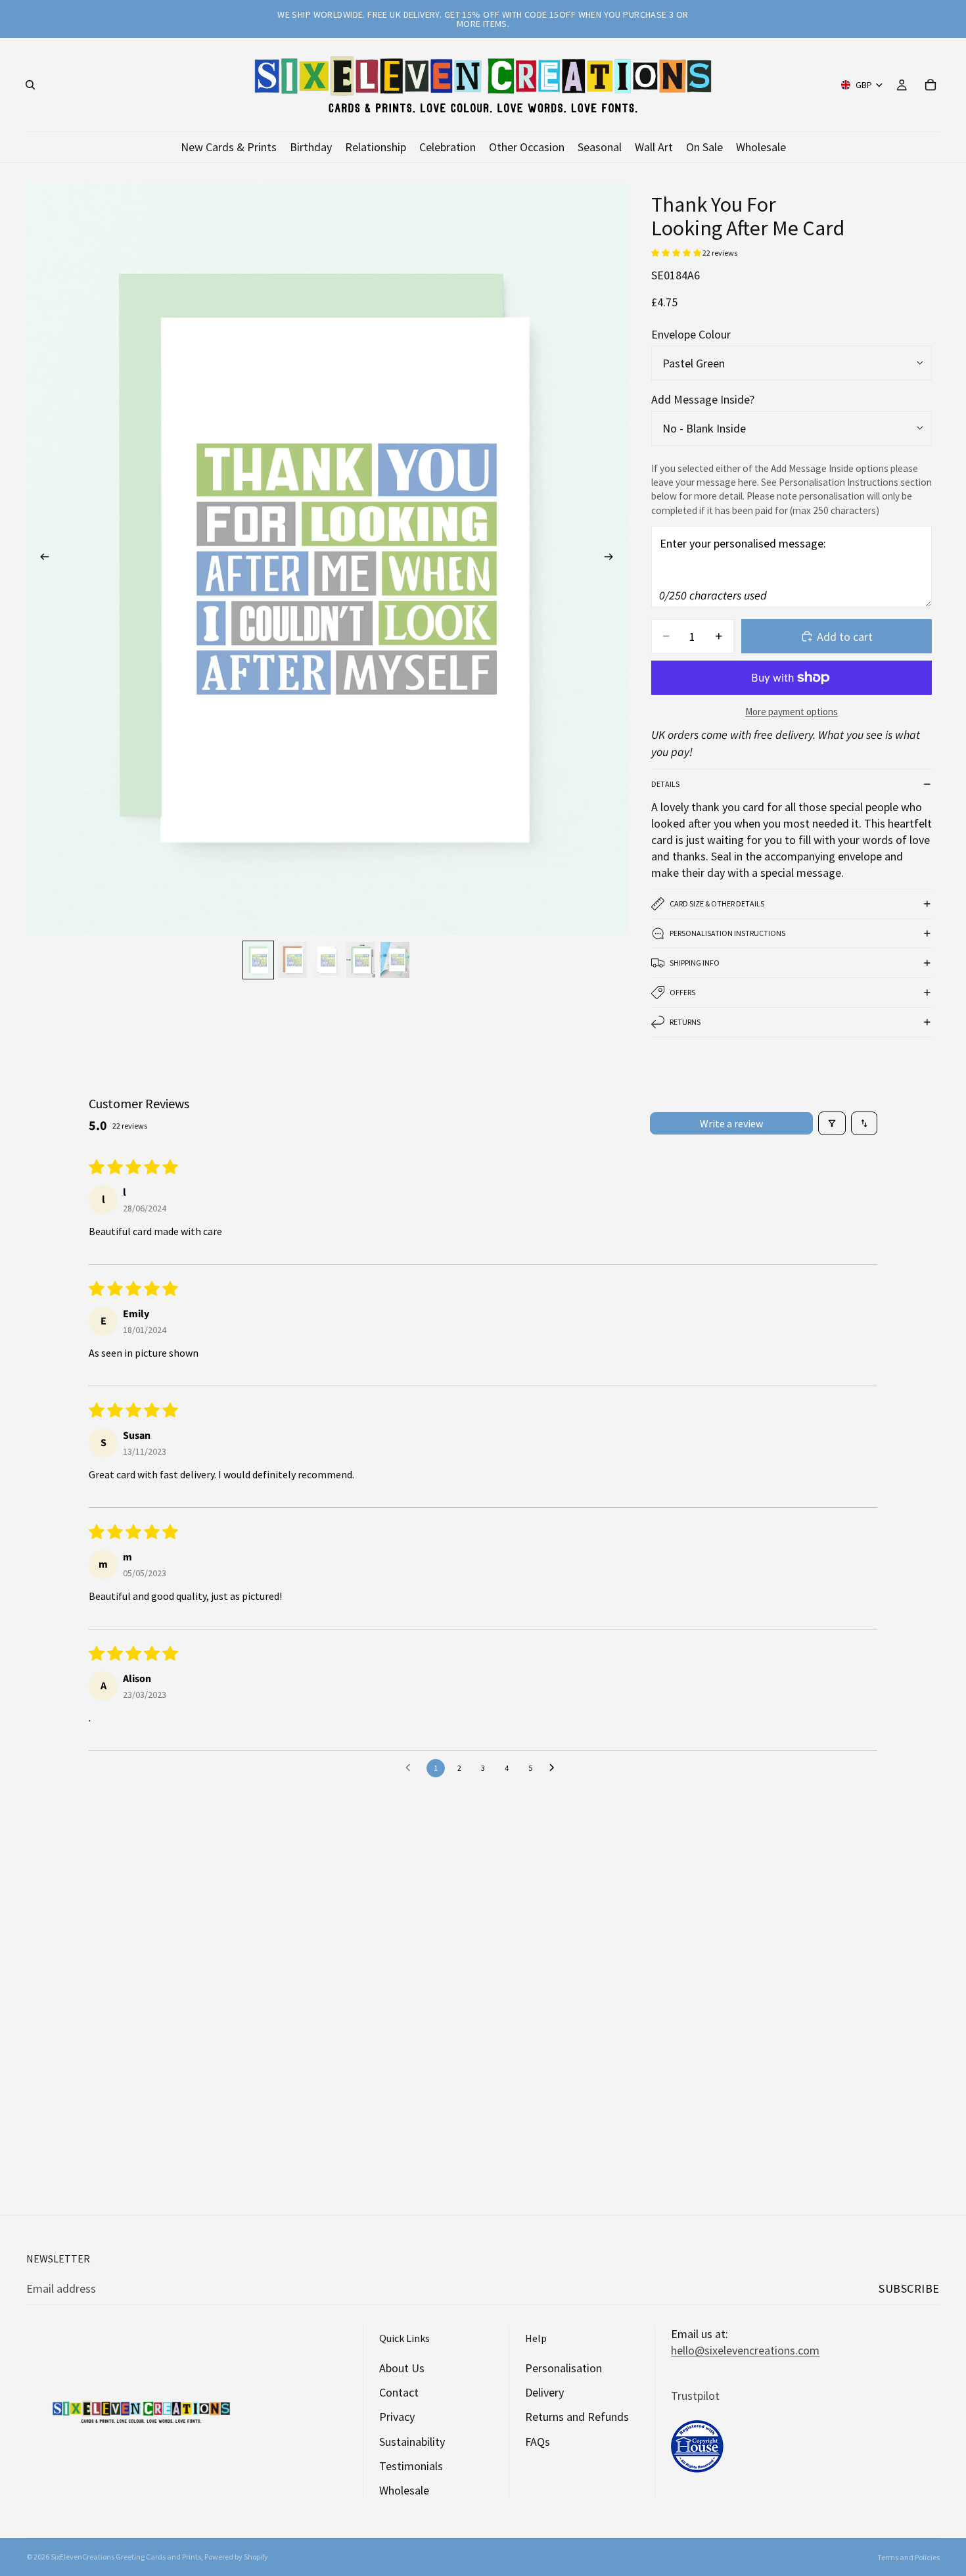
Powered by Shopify (236, 2557)
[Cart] (931, 85)
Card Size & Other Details (717, 903)
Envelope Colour (691, 334)
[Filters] (832, 1123)
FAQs (538, 2442)
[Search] (30, 85)
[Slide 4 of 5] (361, 960)
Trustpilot (695, 2396)
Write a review (731, 1123)
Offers (682, 992)
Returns (685, 1022)
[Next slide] (613, 559)
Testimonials (411, 2466)
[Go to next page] (555, 1768)
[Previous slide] (41, 559)
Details (665, 784)
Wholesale (404, 2490)
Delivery (544, 2392)
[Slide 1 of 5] (258, 960)
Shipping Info (695, 963)
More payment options (792, 712)
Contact (399, 2392)
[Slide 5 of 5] (395, 960)
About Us (402, 2368)
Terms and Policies (908, 2557)
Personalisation (563, 2368)
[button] (677, 253)
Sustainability (412, 2442)
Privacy (397, 2417)
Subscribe (909, 2288)
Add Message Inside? (703, 399)
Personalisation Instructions (727, 933)
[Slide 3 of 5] (327, 960)
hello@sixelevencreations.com (745, 2350)
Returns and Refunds (577, 2417)
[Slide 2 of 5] (292, 960)
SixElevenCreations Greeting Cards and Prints (126, 2557)
